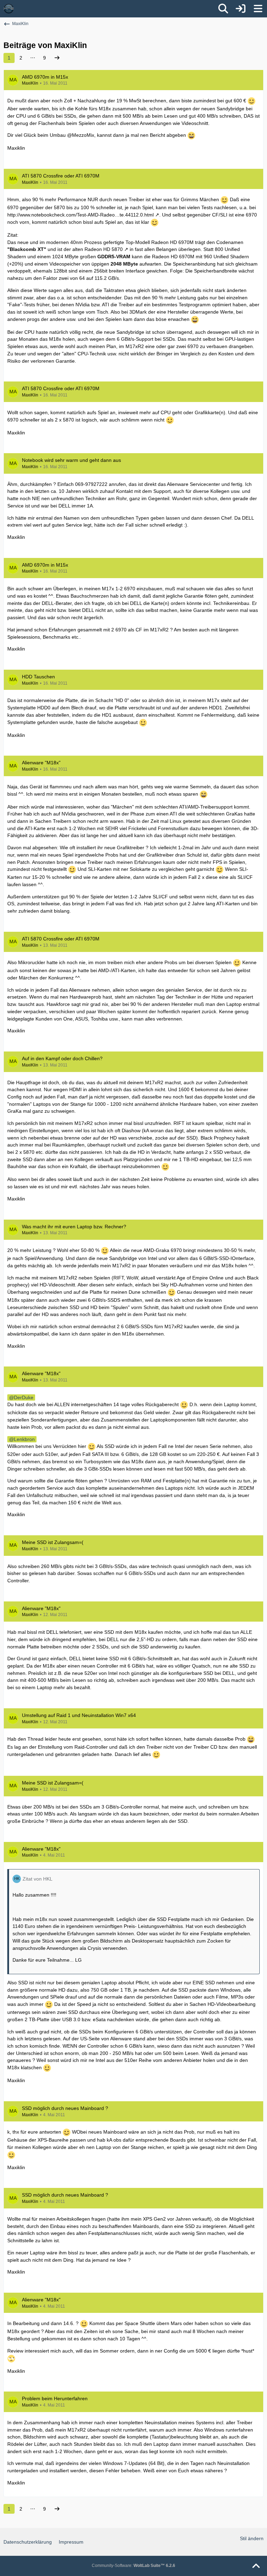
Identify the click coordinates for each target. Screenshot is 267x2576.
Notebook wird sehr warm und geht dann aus (71, 460)
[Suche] (223, 9)
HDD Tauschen (38, 677)
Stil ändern (252, 2538)
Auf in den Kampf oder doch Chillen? (62, 1058)
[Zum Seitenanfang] (256, 2566)
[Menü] (258, 9)
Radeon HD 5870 (104, 249)
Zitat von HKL (38, 1879)
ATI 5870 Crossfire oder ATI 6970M (61, 176)
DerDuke (24, 1397)
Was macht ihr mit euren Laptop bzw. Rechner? (74, 1227)
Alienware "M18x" (41, 763)
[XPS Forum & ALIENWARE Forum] (9, 9)
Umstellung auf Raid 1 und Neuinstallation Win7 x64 (79, 1715)
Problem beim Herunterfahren (55, 2398)
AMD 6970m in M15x (45, 77)
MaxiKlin (30, 83)
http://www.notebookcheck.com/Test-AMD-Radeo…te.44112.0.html (80, 215)
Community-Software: (133, 2566)
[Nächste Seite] (57, 58)
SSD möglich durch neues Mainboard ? (65, 2108)
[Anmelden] (241, 9)
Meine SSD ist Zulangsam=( (53, 1542)
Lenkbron (24, 1439)
